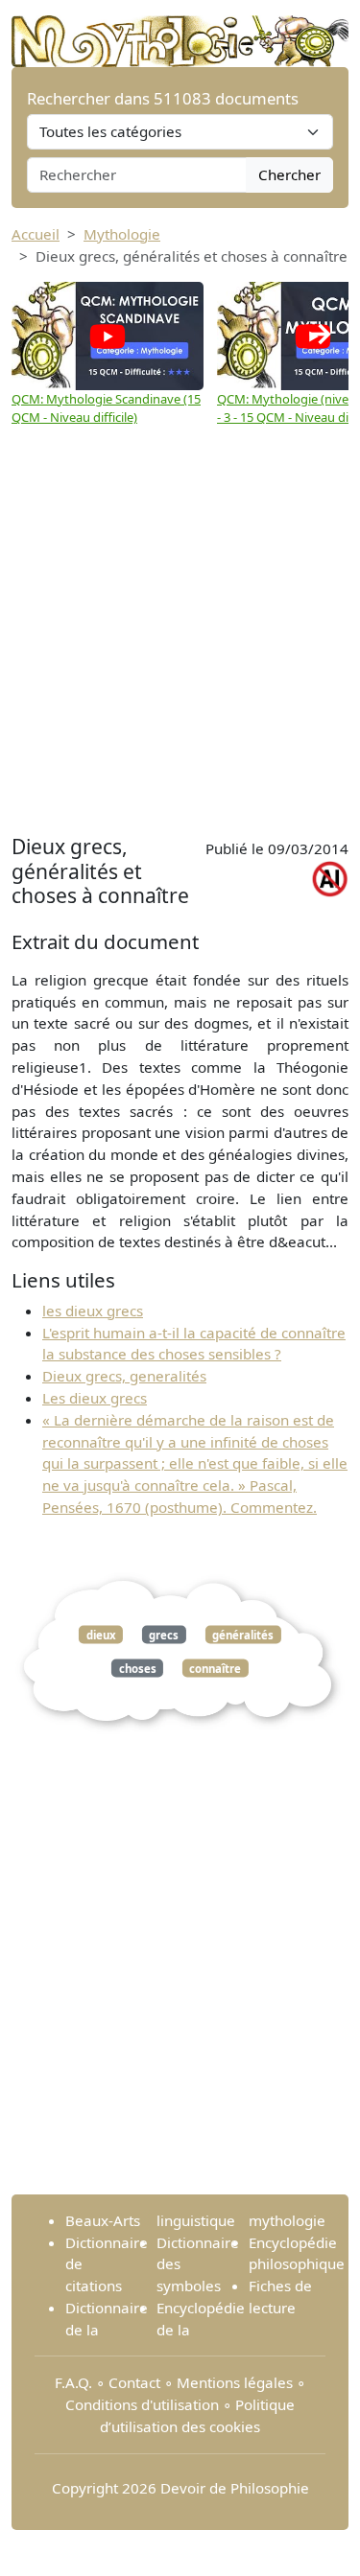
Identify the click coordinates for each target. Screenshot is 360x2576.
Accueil (36, 234)
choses (138, 1669)
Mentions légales (235, 2382)
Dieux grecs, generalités (124, 1376)
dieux (101, 1634)
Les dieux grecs (95, 1398)
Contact (134, 2382)
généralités (243, 1634)
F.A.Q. (73, 2382)
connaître (215, 1669)
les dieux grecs (93, 1311)
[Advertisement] (180, 640)
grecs (164, 1634)
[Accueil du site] (180, 32)
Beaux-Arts (103, 2220)
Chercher (289, 174)
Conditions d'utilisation (142, 2404)
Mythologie (122, 234)
